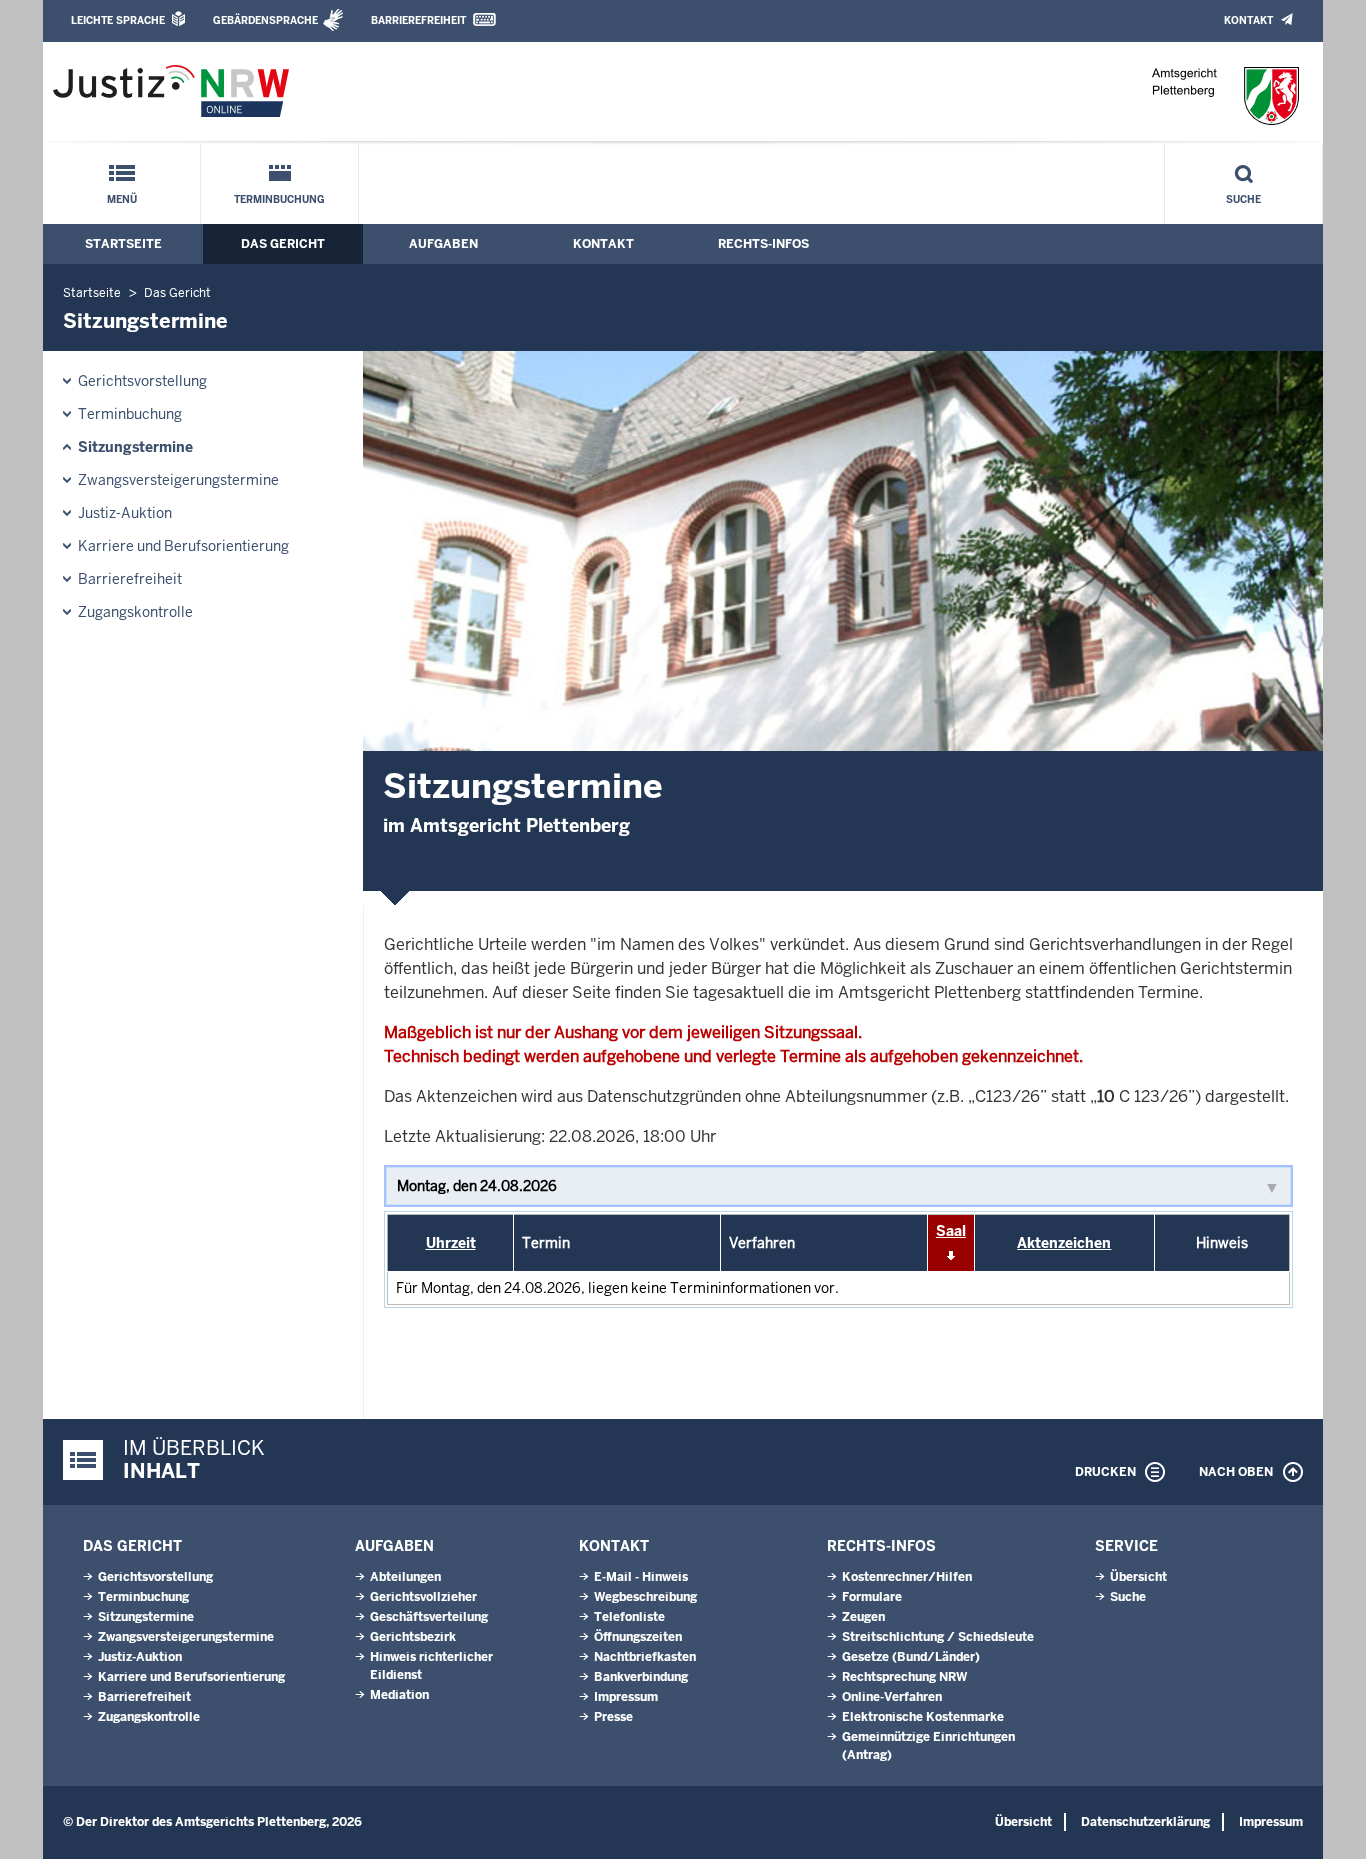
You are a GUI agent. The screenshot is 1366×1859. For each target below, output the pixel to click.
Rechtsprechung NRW (904, 1677)
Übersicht (1138, 1577)
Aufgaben (443, 244)
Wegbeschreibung (645, 1597)
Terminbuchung (279, 199)
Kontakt (1248, 20)
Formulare (872, 1597)
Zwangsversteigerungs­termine (178, 480)
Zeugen (863, 1617)
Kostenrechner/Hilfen (907, 1577)
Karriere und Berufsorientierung (183, 546)
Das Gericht (283, 244)
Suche (1243, 199)
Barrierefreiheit (418, 20)
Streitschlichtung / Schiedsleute (938, 1637)
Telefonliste (629, 1617)
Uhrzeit (451, 1243)
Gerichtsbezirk (413, 1637)
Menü (122, 199)
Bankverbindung (641, 1677)
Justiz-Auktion (125, 513)
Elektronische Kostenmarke (923, 1717)
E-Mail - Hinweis (641, 1577)
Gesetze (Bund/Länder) (911, 1657)
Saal (951, 1231)
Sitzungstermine (135, 447)
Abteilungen (405, 1577)
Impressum (626, 1697)
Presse (613, 1717)
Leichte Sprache (118, 20)
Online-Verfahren (892, 1697)
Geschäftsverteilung (429, 1617)
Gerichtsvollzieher (423, 1597)
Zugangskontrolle (135, 612)
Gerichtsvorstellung (142, 381)
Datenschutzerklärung (1145, 1822)
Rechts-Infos (763, 244)
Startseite (123, 244)
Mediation (399, 1695)
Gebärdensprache (265, 20)
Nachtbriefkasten (645, 1657)
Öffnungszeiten (638, 1637)
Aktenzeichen (1064, 1243)
